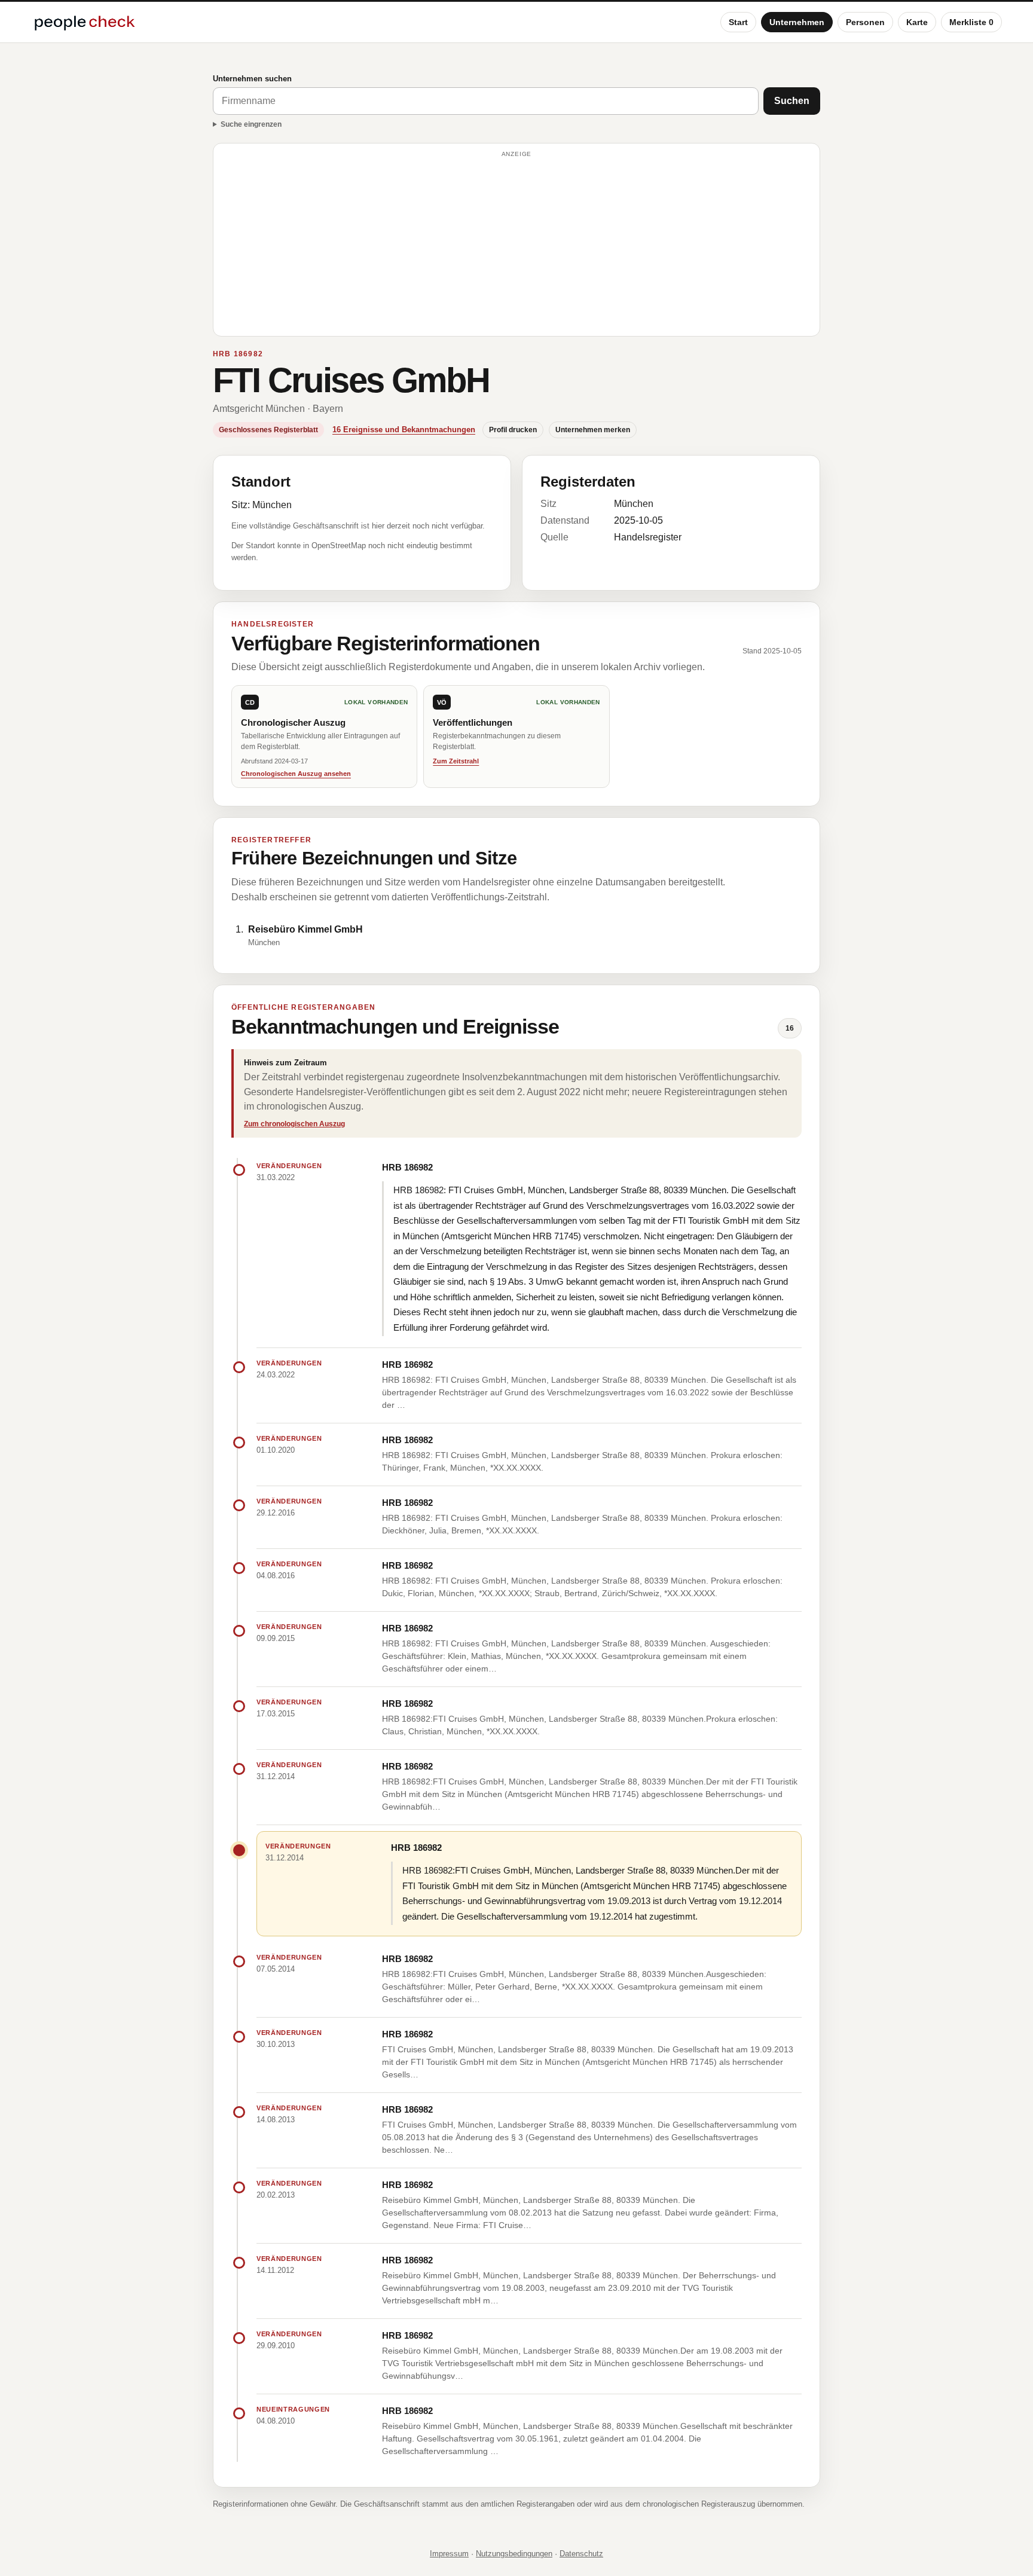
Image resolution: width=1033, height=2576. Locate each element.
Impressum (449, 2554)
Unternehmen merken (593, 430)
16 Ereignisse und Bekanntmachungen (404, 430)
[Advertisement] (516, 245)
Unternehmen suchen (252, 79)
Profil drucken (513, 430)
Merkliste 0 (971, 22)
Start (738, 22)
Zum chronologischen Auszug (294, 1124)
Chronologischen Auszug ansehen (296, 774)
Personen (865, 22)
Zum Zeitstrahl (456, 761)
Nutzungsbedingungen (514, 2554)
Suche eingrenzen (251, 124)
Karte (917, 22)
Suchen (792, 101)
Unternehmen (797, 22)
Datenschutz (581, 2554)
